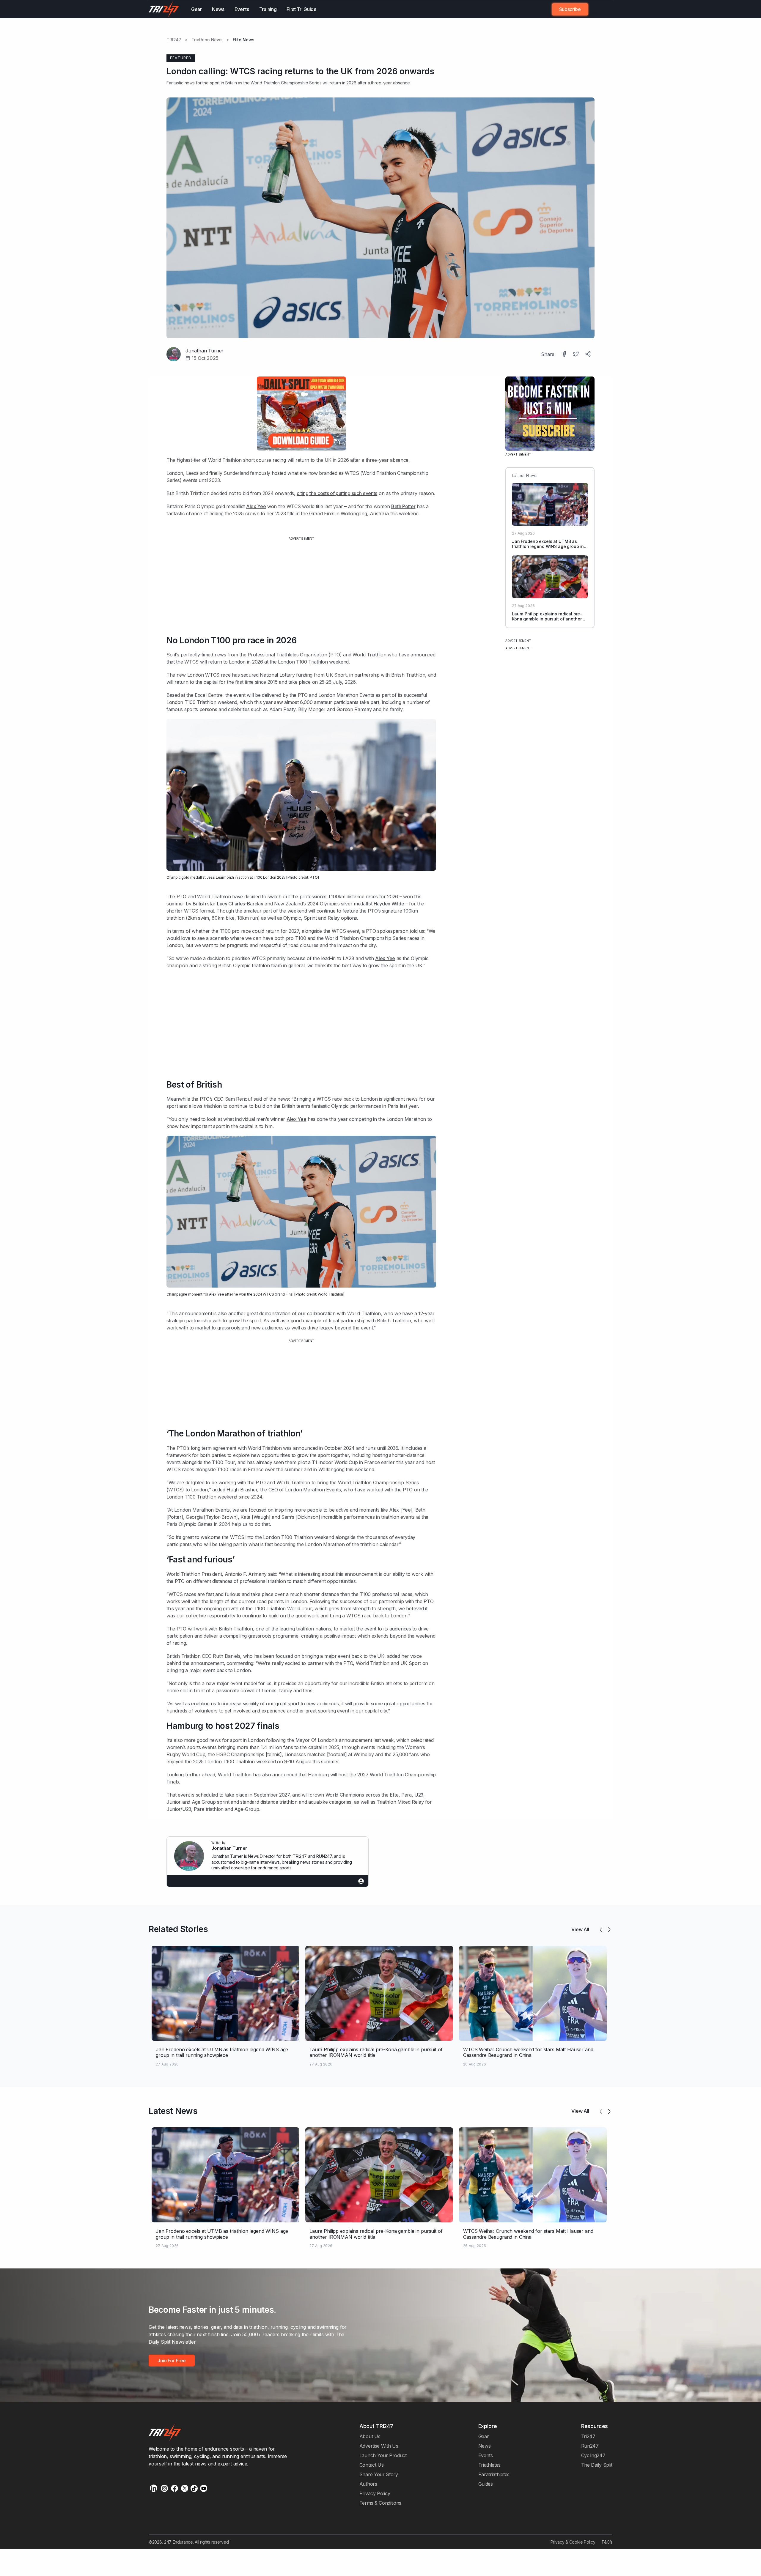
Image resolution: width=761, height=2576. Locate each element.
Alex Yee (256, 506)
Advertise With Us (379, 2446)
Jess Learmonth (220, 877)
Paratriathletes (494, 2474)
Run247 (590, 2446)
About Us (370, 2436)
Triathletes (490, 2465)
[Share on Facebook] (565, 355)
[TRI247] (164, 9)
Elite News (244, 40)
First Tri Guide (301, 9)
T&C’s (607, 2542)
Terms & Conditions (380, 2503)
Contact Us (372, 2465)
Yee (407, 1510)
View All (580, 1929)
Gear (196, 9)
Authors (368, 2484)
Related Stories (178, 1929)
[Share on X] (577, 355)
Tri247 (588, 2436)
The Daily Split (597, 2465)
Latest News (173, 2111)
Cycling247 (593, 2455)
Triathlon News (207, 40)
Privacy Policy (375, 2493)
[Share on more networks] (589, 355)
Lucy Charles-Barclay (240, 904)
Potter (175, 1517)
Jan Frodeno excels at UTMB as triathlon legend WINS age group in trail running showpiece (548, 547)
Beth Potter (403, 506)
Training (268, 9)
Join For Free (597, 9)
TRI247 (174, 40)
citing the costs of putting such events (337, 493)
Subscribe (570, 9)
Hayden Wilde (389, 904)
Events (242, 9)
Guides (486, 2484)
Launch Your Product (383, 2455)
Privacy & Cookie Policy (573, 2542)
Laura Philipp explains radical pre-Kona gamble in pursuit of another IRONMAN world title (547, 619)
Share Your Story (379, 2474)
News (218, 9)
